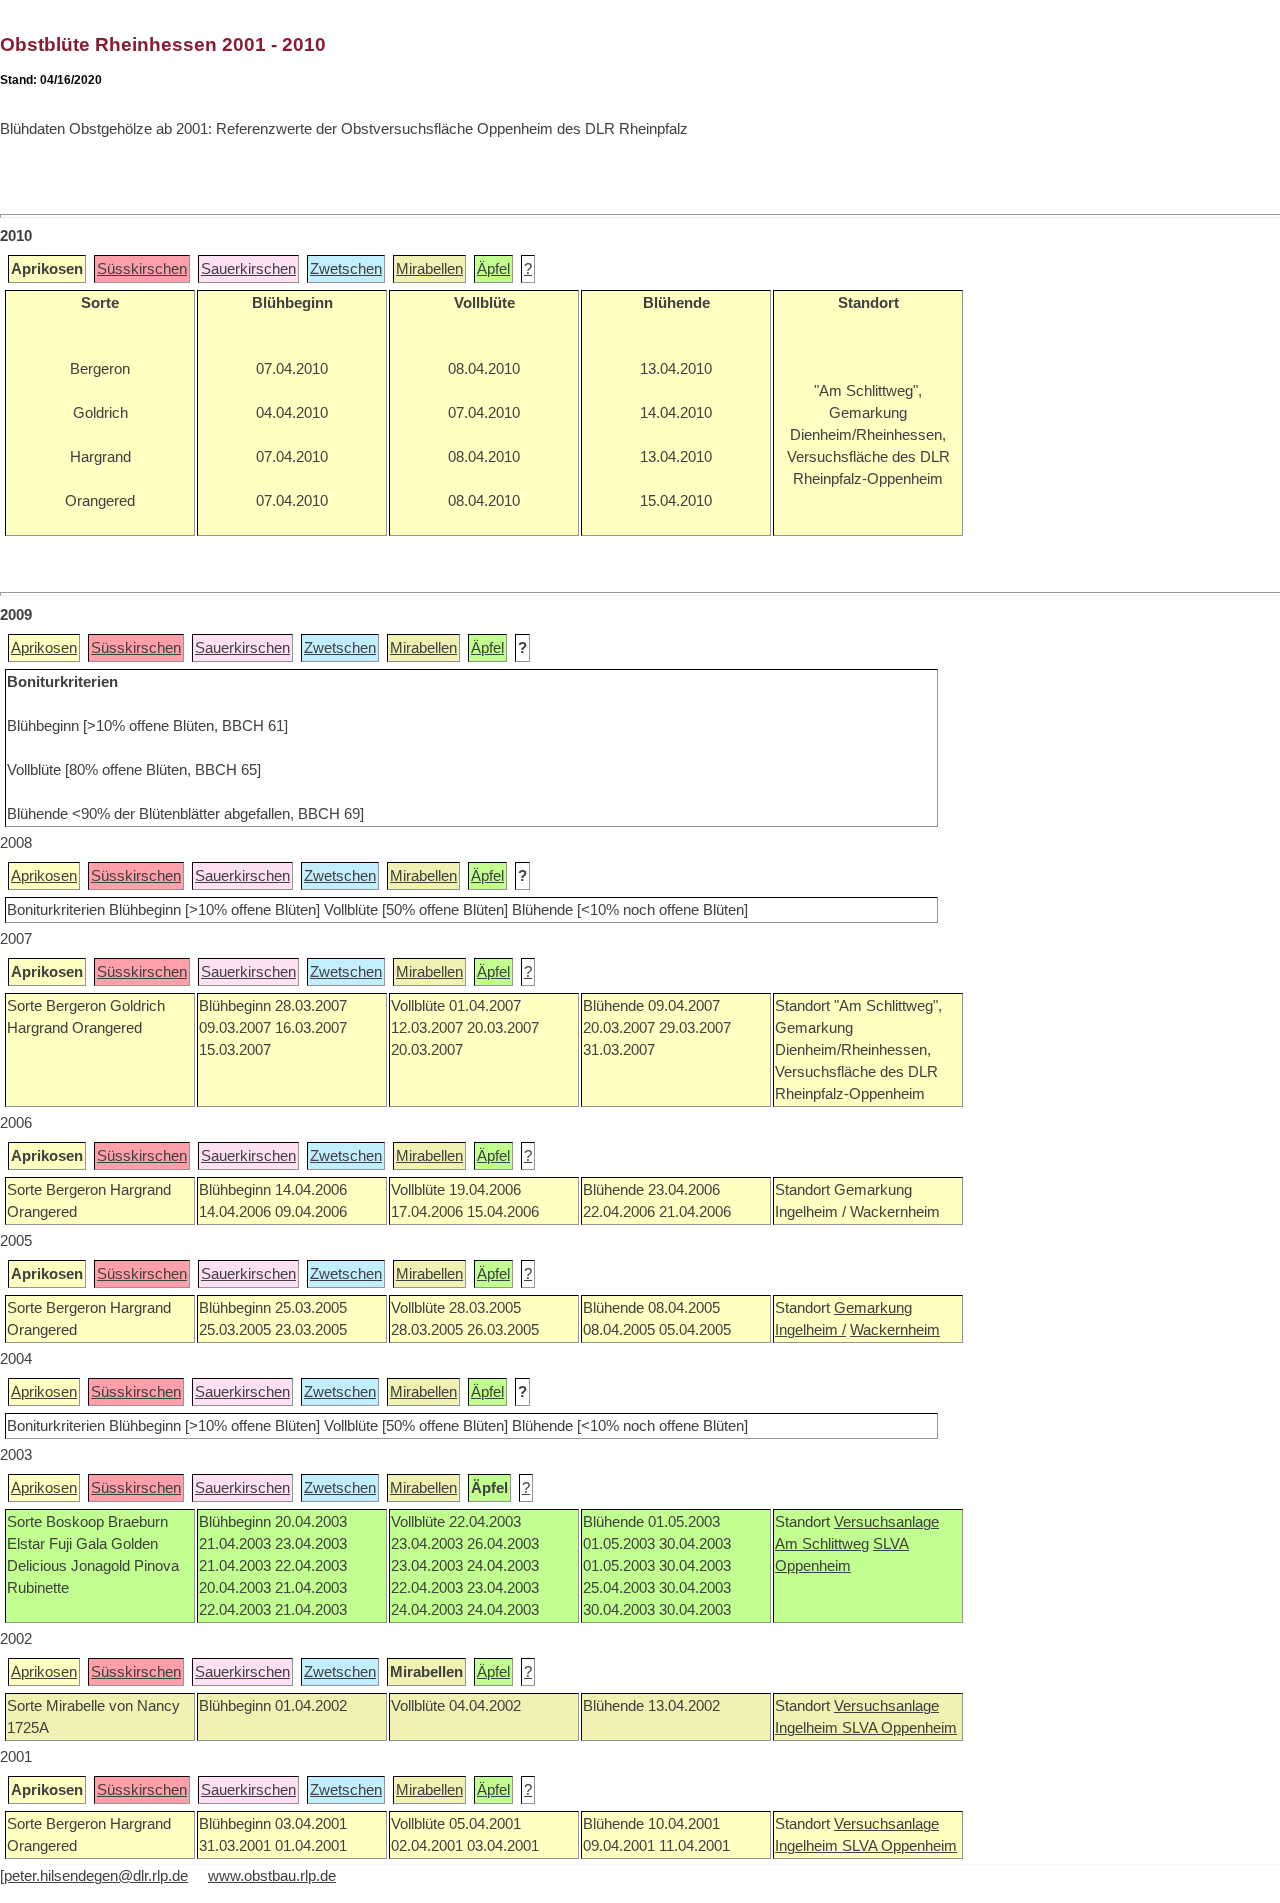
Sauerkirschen (248, 269)
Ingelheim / (810, 1330)
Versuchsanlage (886, 1522)
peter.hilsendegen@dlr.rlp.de (96, 1876)
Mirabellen (429, 269)
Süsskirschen (142, 269)
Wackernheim (895, 1330)
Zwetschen (346, 269)
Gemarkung (873, 1308)
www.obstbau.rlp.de (272, 1876)
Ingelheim (808, 1728)
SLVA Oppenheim (899, 1728)
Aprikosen (44, 648)
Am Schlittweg (822, 1544)
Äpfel (493, 269)
